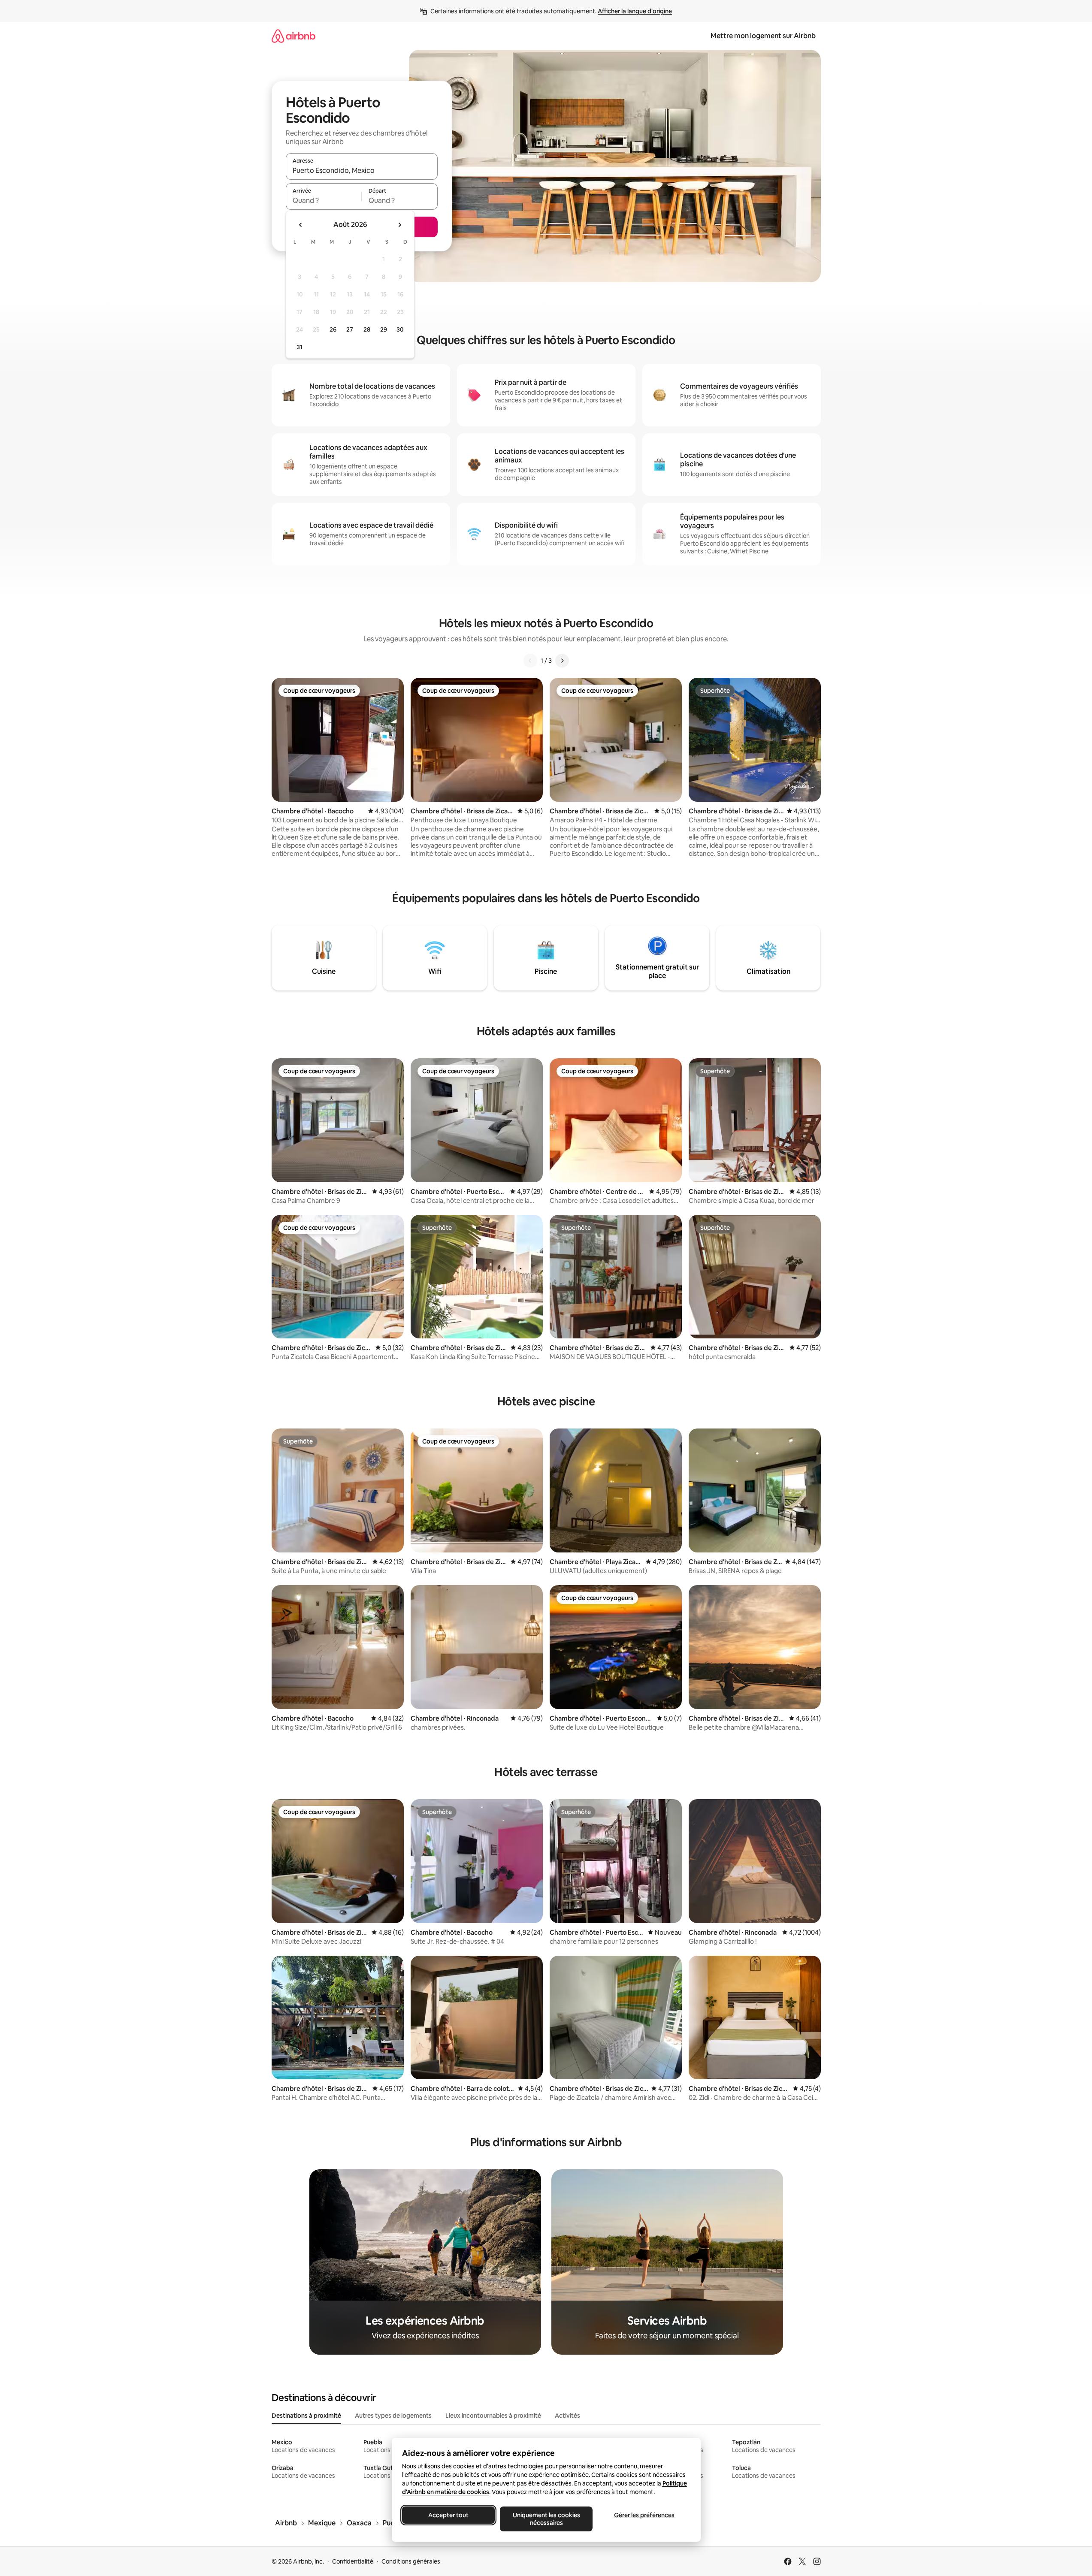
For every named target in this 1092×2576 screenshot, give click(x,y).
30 (400, 329)
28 (367, 329)
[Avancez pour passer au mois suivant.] (399, 225)
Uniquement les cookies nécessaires (546, 2519)
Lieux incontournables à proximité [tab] (493, 2416)
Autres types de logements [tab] (393, 2416)
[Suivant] (562, 661)
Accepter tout (448, 2515)
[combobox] (362, 170)
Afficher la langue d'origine (635, 11)
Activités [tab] (567, 2416)
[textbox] (324, 200)
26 (333, 329)
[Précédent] (530, 661)
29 (384, 329)
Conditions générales (411, 2561)
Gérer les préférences (644, 2515)
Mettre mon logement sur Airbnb (763, 36)
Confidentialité (353, 2561)
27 (350, 329)
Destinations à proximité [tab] (306, 2416)
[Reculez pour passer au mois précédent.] (301, 225)
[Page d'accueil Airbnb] (293, 36)
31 (299, 347)
